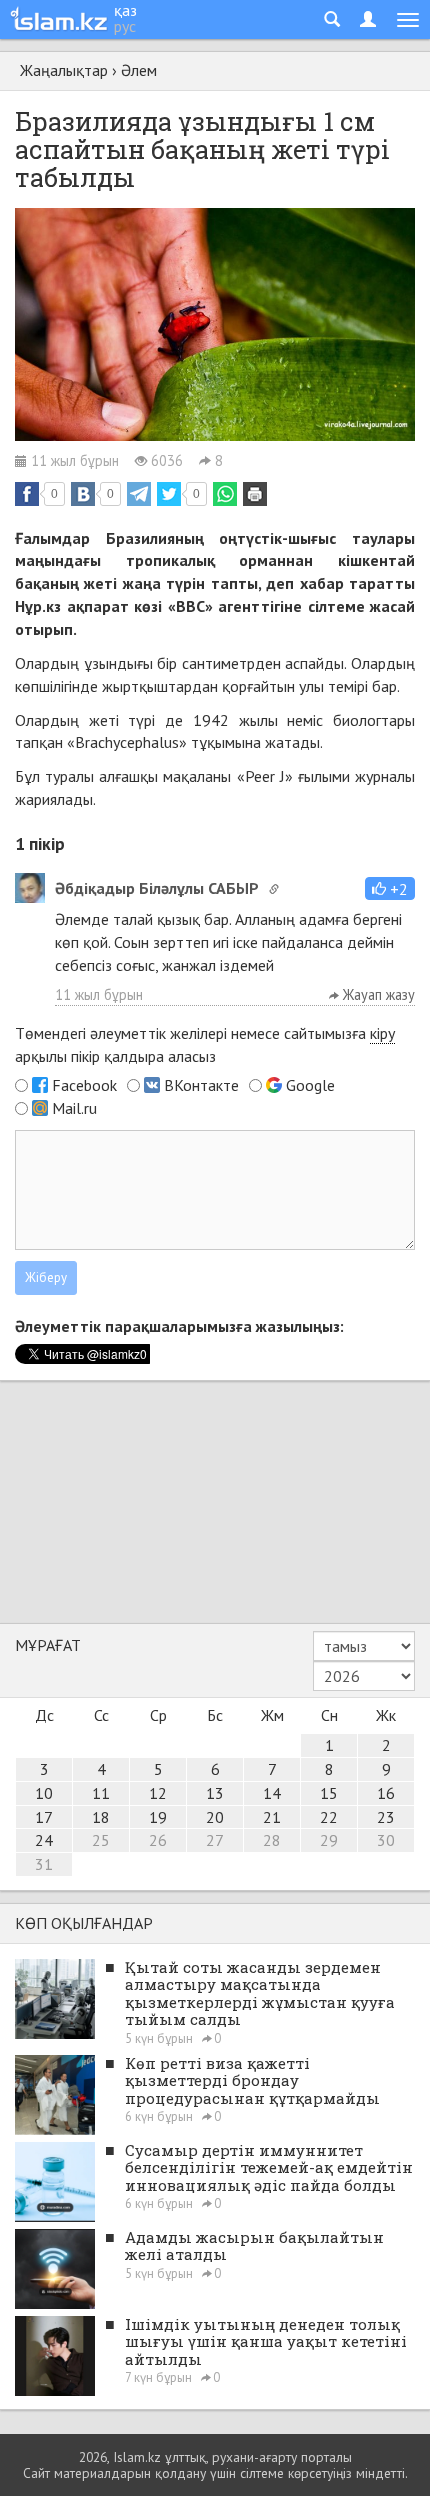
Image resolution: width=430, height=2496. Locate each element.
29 (329, 1840)
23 (386, 1817)
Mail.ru (74, 1108)
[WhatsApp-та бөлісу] (225, 494)
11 (101, 1793)
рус (125, 26)
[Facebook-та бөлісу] (27, 494)
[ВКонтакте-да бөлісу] (83, 494)
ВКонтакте (201, 1085)
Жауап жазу (377, 994)
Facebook (84, 1085)
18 (101, 1817)
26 (158, 1840)
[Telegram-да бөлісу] (139, 494)
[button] (390, 888)
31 (44, 1864)
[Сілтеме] (274, 889)
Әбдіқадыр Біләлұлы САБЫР (157, 888)
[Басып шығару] (255, 494)
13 (215, 1793)
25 (101, 1840)
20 (215, 1817)
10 (44, 1793)
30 (386, 1840)
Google (310, 1085)
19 (158, 1817)
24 (44, 1840)
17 (44, 1817)
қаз (125, 10)
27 (215, 1840)
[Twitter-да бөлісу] (169, 494)
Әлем (139, 70)
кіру (382, 1033)
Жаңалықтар (64, 70)
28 (272, 1840)
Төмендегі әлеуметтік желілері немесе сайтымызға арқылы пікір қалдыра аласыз (205, 1044)
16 (386, 1793)
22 (329, 1817)
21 (272, 1817)
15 (329, 1793)
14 (272, 1793)
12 (158, 1793)
